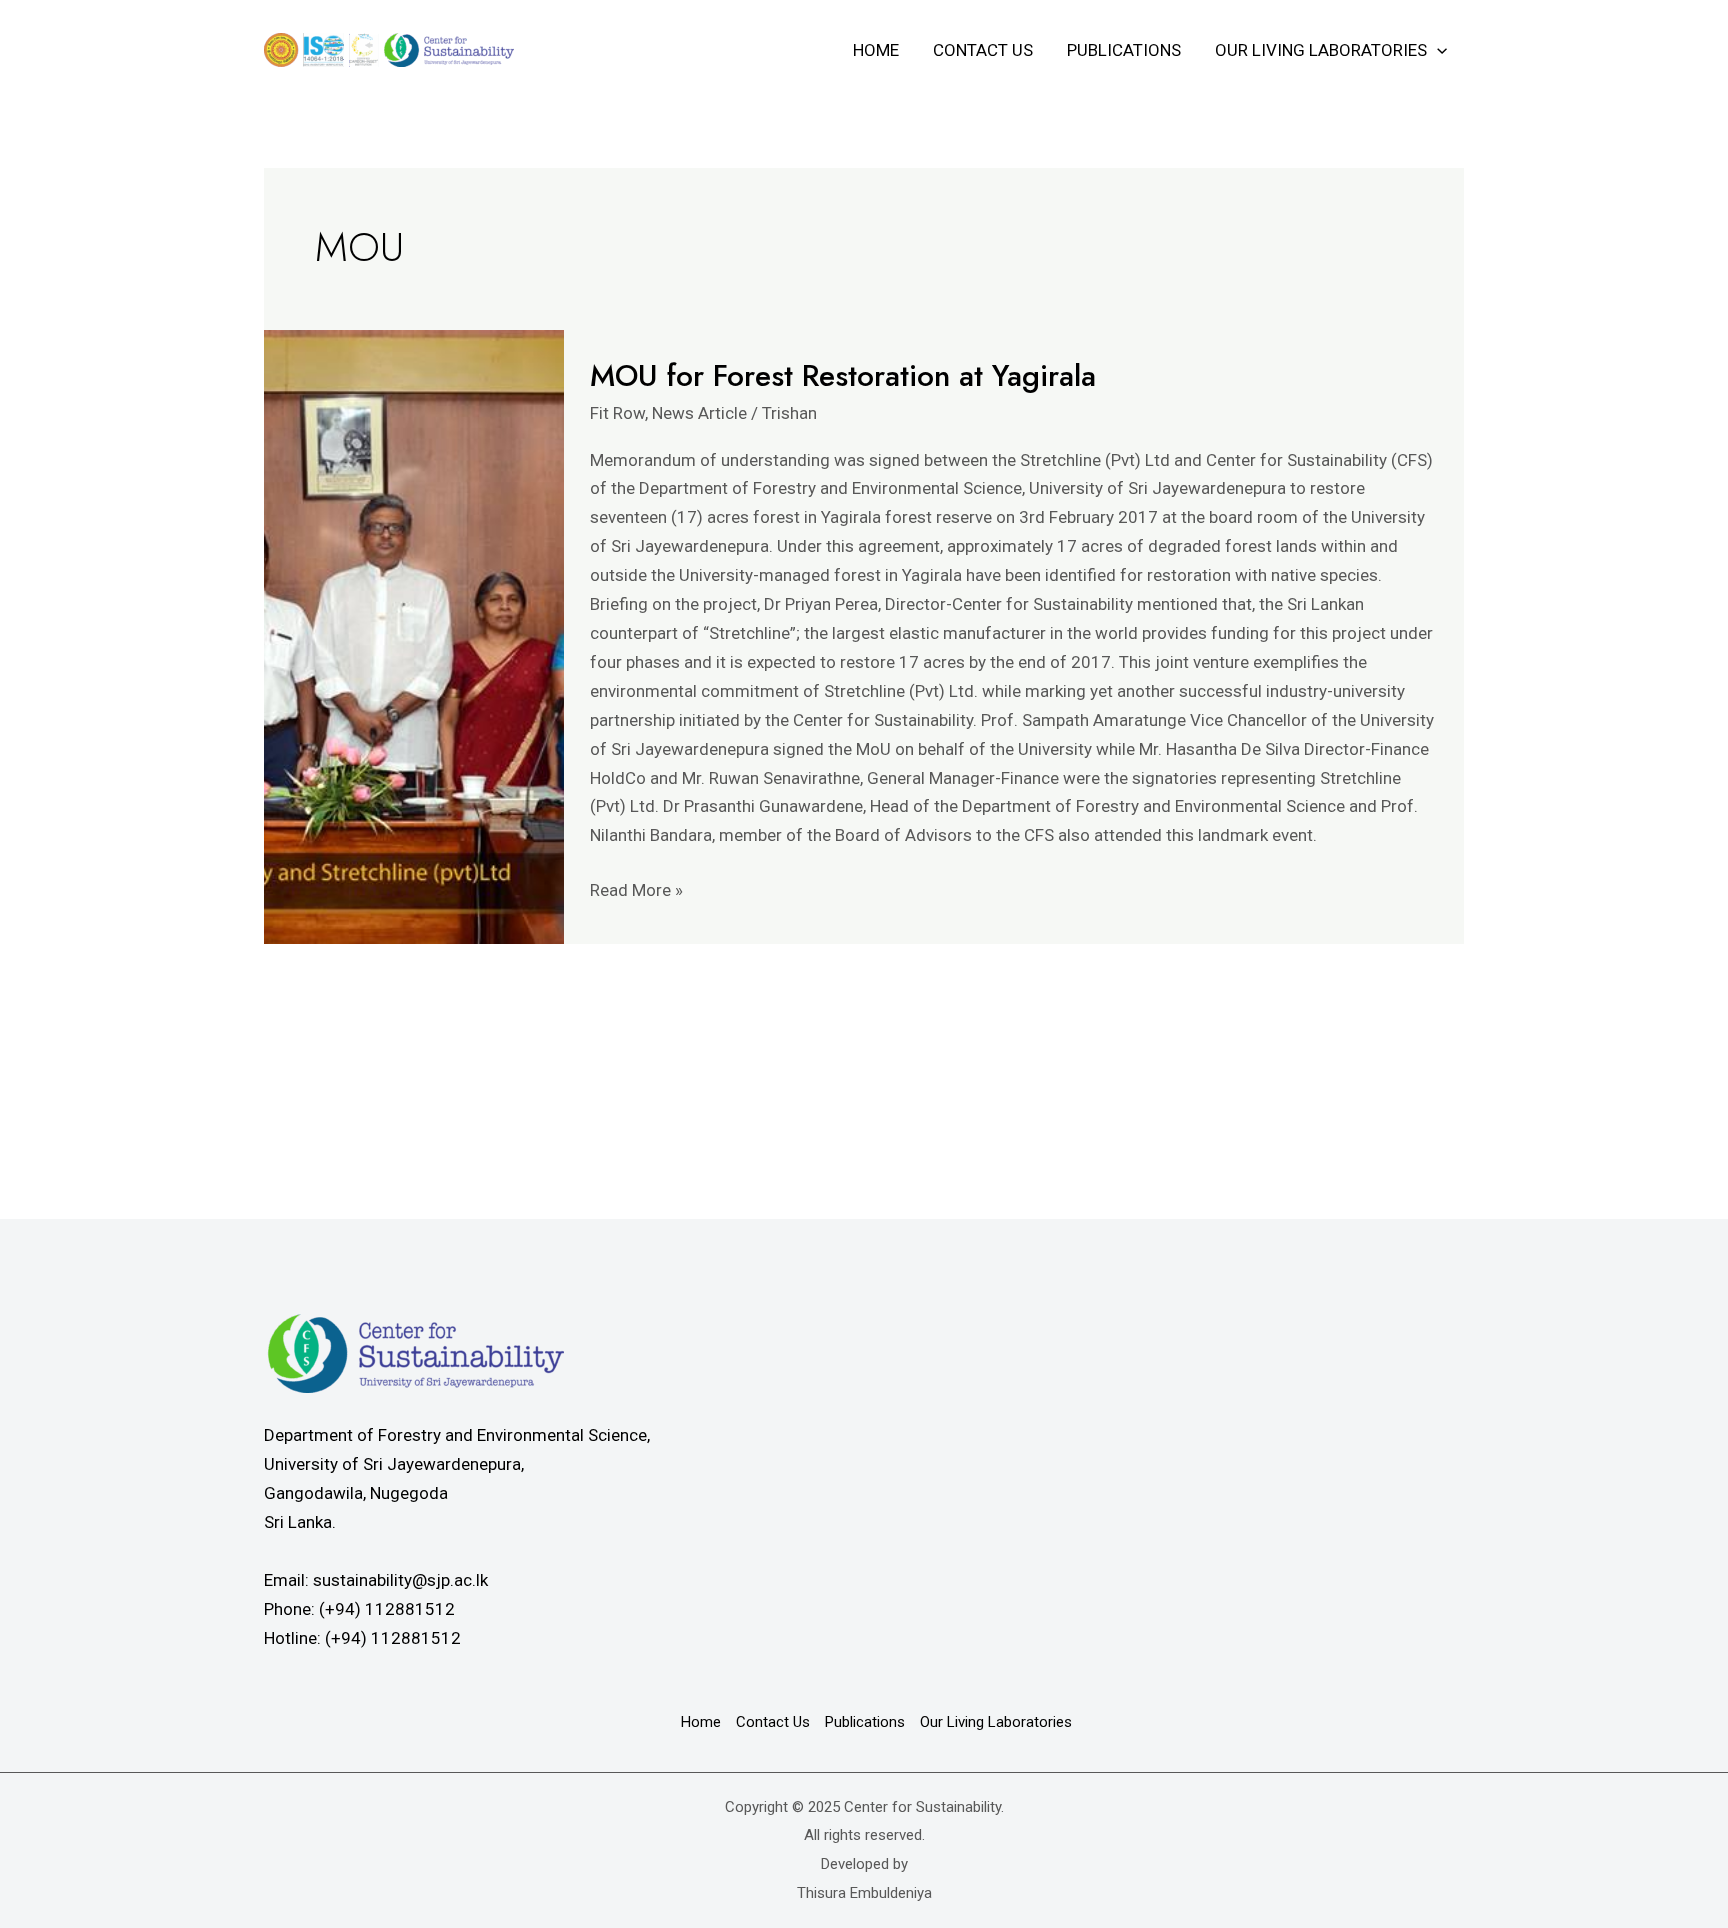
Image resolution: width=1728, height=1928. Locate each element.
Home (876, 50)
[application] (1437, 50)
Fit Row (617, 413)
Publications (1124, 50)
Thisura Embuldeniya (864, 1893)
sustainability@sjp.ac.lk (400, 1580)
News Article (699, 413)
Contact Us (983, 50)
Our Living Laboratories (1321, 50)
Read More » (636, 888)
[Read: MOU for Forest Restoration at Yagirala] (414, 637)
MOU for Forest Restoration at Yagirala (843, 375)
